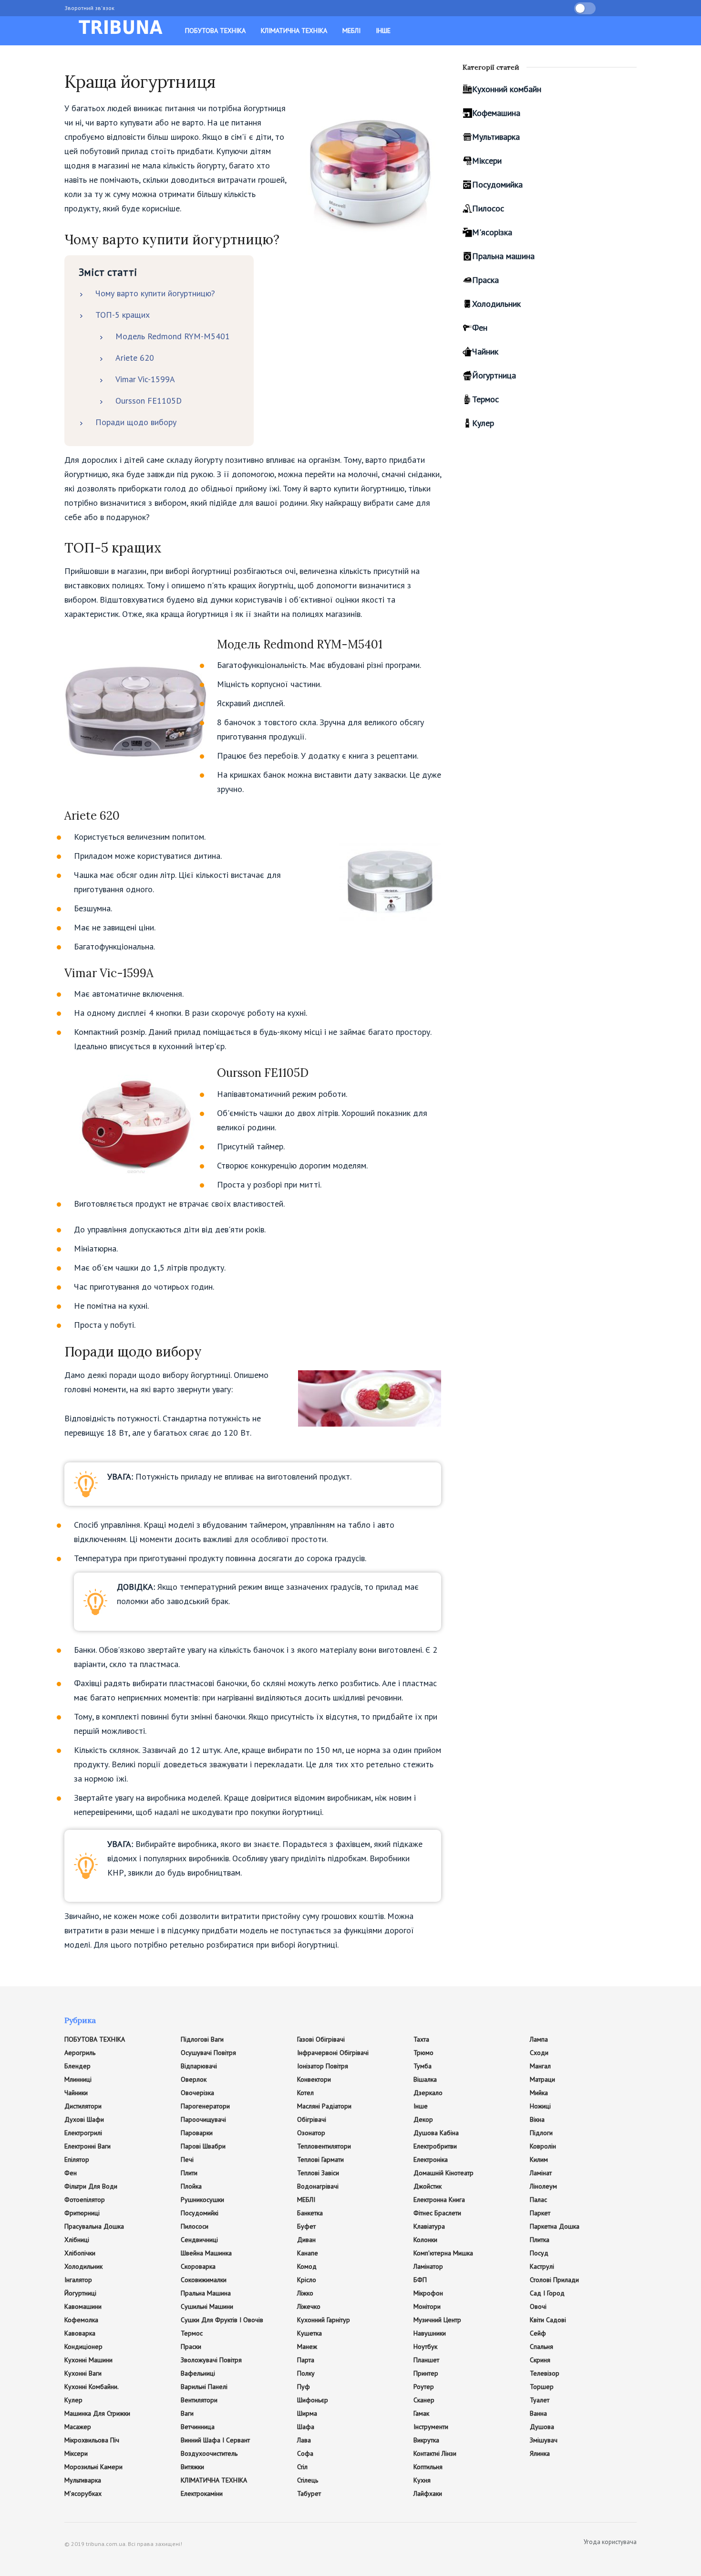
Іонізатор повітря (323, 2066)
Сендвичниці (199, 2240)
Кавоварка (80, 2333)
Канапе (308, 2253)
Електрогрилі (83, 2133)
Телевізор (545, 2373)
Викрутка (426, 2440)
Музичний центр (437, 2320)
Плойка (191, 2186)
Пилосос (488, 208)
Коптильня (428, 2467)
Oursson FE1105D (149, 401)
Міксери (487, 161)
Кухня (422, 2480)
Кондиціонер (83, 2347)
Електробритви (435, 2146)
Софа (305, 2453)
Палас (538, 2200)
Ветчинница (198, 2427)
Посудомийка (497, 184)
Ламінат (541, 2173)
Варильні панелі (204, 2387)
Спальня (541, 2347)
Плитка (540, 2240)
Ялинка (540, 2453)
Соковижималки (204, 2280)
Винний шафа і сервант (215, 2440)
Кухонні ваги (83, 2373)
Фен (480, 328)
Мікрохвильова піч (92, 2440)
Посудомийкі (200, 2213)
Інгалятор (78, 2280)
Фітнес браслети (437, 2213)
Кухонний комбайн (507, 89)
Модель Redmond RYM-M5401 (173, 336)
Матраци (542, 2079)
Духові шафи (84, 2119)
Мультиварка (496, 137)
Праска (485, 280)
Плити (189, 2173)
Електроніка (431, 2159)
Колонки (425, 2240)
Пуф (304, 2387)
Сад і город (547, 2293)
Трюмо (423, 2053)
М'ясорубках (83, 2493)
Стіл (302, 2467)
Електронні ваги (88, 2146)
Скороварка (198, 2266)
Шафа (306, 2427)
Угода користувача (610, 2542)
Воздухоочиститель (209, 2453)
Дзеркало (428, 2093)
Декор (423, 2119)
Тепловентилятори (324, 2146)
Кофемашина (496, 113)
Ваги (187, 2413)
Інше (383, 31)
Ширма (307, 2413)
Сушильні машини (207, 2306)
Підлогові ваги (202, 2039)
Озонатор (311, 2133)
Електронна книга (439, 2200)
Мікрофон (428, 2293)
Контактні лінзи (435, 2453)
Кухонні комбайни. (92, 2387)
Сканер (424, 2400)
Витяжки (192, 2467)
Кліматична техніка (294, 31)
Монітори (427, 2306)
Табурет (309, 2493)
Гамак (421, 2413)
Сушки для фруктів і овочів (222, 2320)
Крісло (307, 2280)
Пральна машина (503, 256)
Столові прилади (554, 2280)
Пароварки (197, 2133)
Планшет (426, 2360)
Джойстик (428, 2186)
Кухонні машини (88, 2360)
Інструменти (431, 2427)
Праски (191, 2347)
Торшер (542, 2387)
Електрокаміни (202, 2493)
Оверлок (194, 2079)
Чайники (76, 2093)
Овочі (538, 2306)
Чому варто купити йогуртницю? (155, 293)
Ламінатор (428, 2266)
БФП (420, 2280)
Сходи (539, 2053)
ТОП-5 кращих (123, 315)
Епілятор (77, 2159)
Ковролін (543, 2146)
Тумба (423, 2066)
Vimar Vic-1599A (145, 379)
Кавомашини (83, 2306)
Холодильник (496, 304)
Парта (306, 2360)
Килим (539, 2159)
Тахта (421, 2039)
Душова (542, 2427)
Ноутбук (425, 2347)
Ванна (538, 2413)
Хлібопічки (80, 2253)
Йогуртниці (80, 2293)
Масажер (78, 2427)
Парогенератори (205, 2106)
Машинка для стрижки (97, 2413)
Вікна (537, 2119)
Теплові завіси (318, 2173)
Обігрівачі (312, 2119)
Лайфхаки (428, 2493)
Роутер (424, 2387)
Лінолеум (543, 2186)
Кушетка (309, 2333)
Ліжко (305, 2293)
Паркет (540, 2213)
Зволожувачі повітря (211, 2360)
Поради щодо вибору (136, 422)
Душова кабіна (436, 2133)
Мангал (540, 2066)
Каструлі (542, 2266)
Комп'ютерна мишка (443, 2253)
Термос (485, 399)
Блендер (77, 2066)
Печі (187, 2159)
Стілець (308, 2480)
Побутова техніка (215, 31)
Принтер (426, 2373)
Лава (304, 2440)
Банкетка (310, 2213)
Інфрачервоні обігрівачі (333, 2053)
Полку (306, 2373)
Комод (307, 2266)
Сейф (538, 2333)
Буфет (306, 2226)
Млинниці (78, 2079)
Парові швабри (203, 2146)
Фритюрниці (82, 2213)
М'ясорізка (492, 232)
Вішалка (425, 2079)
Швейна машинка (206, 2253)
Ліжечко (309, 2306)
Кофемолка (81, 2320)
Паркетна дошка (555, 2226)
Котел (305, 2093)
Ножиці (540, 2106)
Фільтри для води (91, 2186)
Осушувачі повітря (208, 2053)
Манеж (307, 2347)
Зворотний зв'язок (89, 8)
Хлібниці (77, 2240)
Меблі (351, 31)
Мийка (539, 2093)
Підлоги (541, 2133)
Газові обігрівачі (321, 2039)
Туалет (540, 2400)
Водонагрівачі (318, 2186)
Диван (306, 2240)
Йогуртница (494, 375)
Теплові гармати (320, 2159)
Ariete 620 (135, 358)
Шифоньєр (313, 2400)
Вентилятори (199, 2400)
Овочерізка (197, 2093)
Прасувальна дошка (94, 2226)
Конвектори (314, 2079)
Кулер (483, 423)
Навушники (430, 2333)
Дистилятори (83, 2106)
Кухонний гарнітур (324, 2320)
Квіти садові (548, 2320)
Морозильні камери (93, 2467)
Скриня (540, 2360)
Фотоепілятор (85, 2200)
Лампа (539, 2039)
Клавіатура (429, 2226)
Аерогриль (80, 2053)
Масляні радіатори (324, 2106)
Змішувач (544, 2440)
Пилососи (195, 2226)
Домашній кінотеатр (443, 2173)
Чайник (485, 351)
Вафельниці (198, 2373)
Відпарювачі (199, 2066)
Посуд (539, 2253)
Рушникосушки (202, 2200)
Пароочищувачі (203, 2119)
